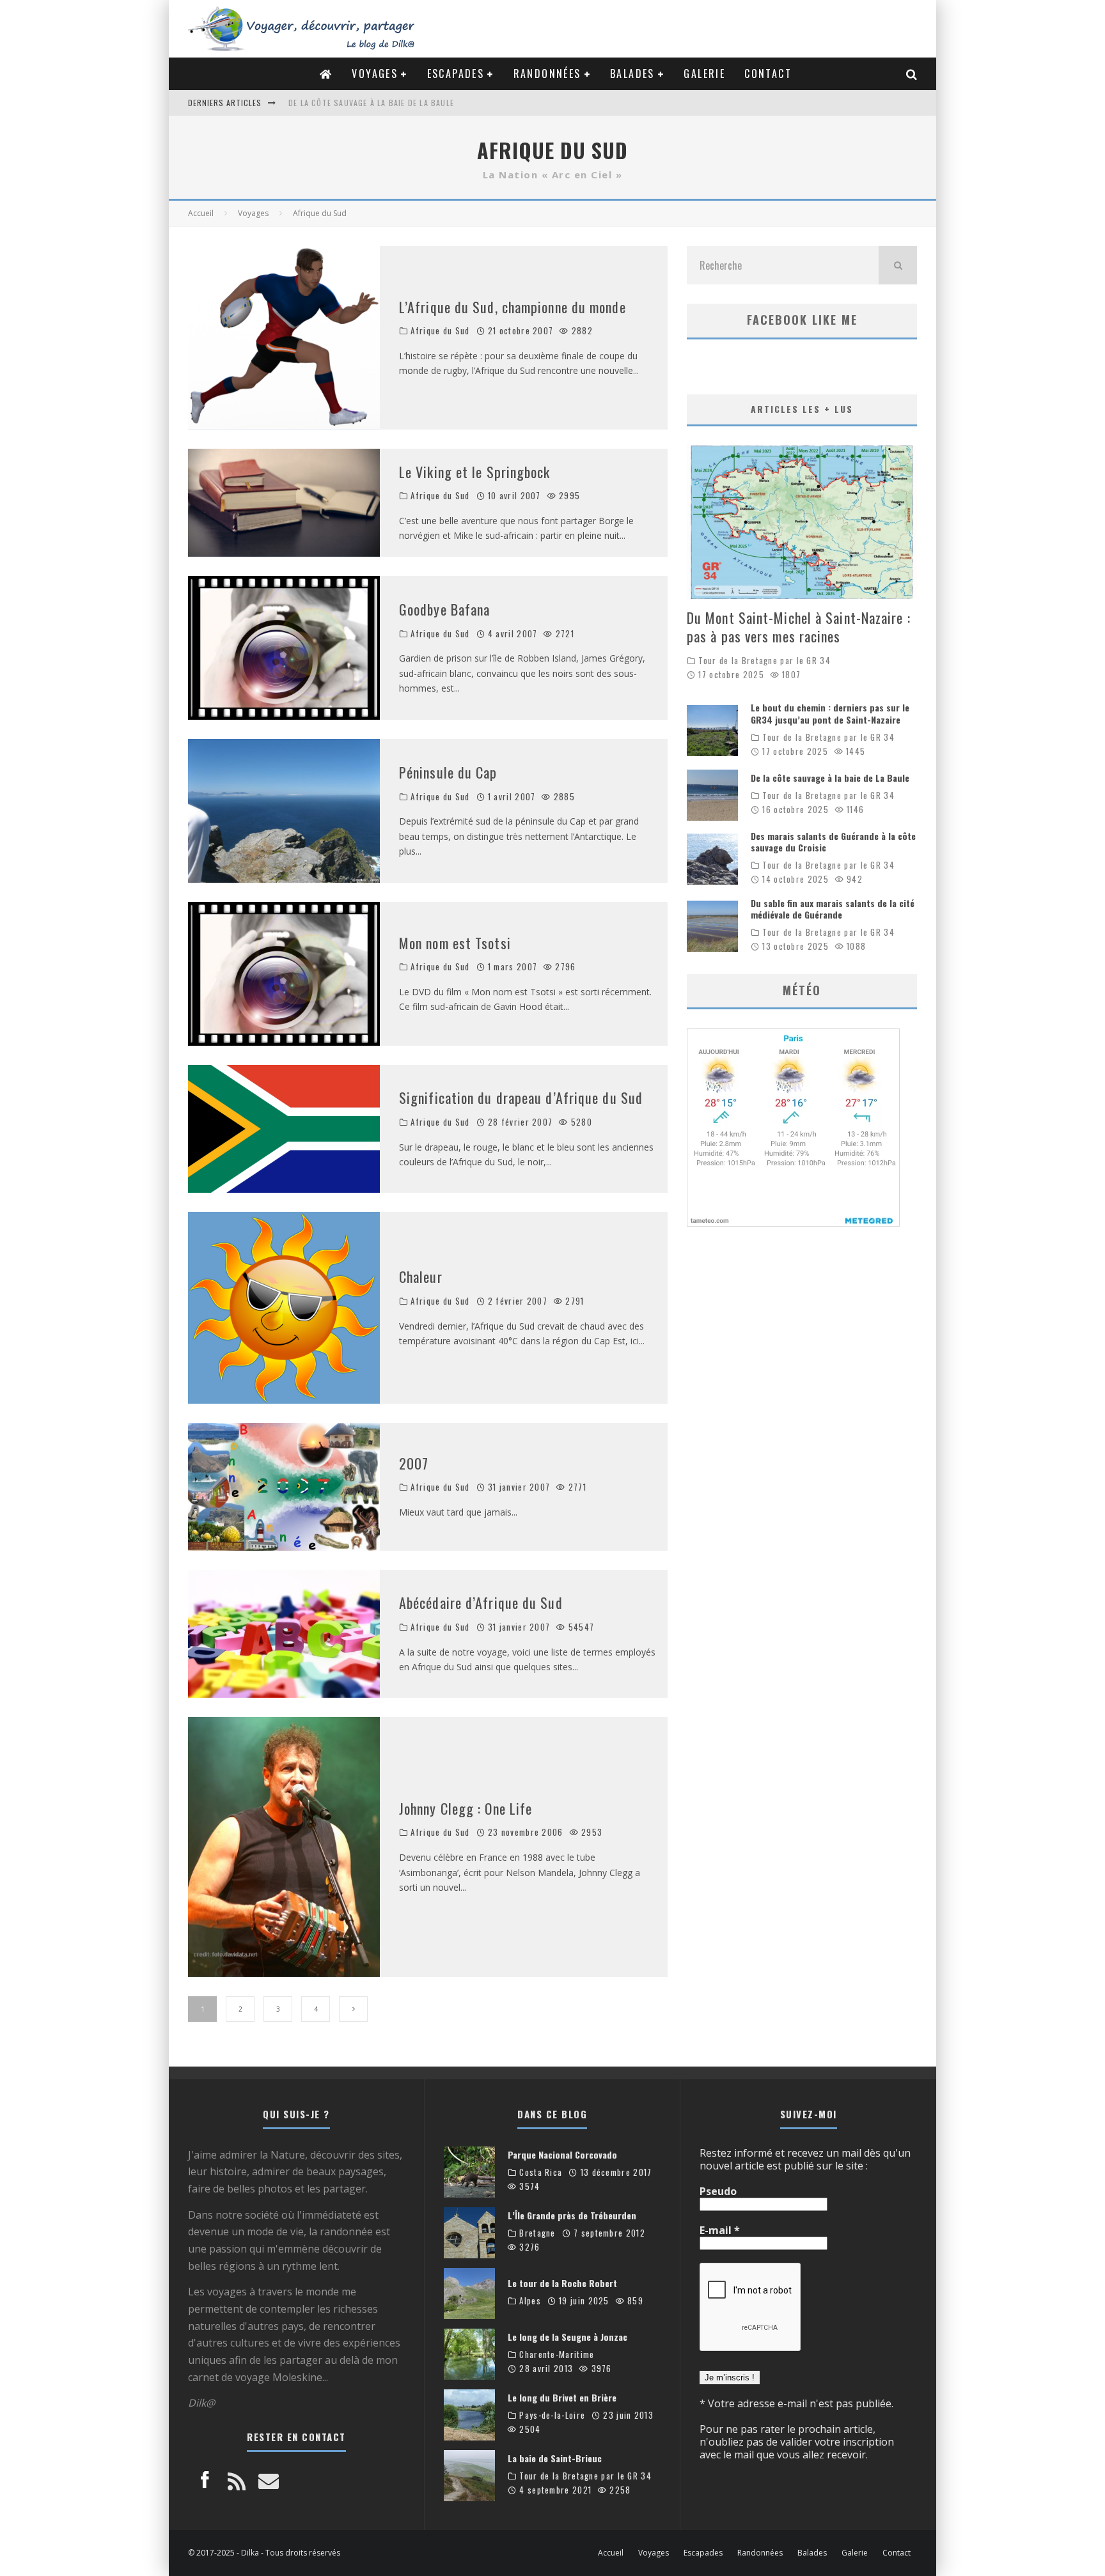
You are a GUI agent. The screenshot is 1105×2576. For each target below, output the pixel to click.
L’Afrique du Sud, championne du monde (513, 307)
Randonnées (547, 74)
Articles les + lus (802, 409)
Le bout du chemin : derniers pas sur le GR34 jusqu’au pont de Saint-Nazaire (830, 713)
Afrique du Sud (440, 331)
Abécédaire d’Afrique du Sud (481, 1602)
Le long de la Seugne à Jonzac (568, 2337)
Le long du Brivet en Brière (562, 2397)
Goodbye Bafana (444, 609)
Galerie (704, 74)
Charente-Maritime (557, 2355)
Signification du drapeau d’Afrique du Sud (521, 1098)
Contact (768, 74)
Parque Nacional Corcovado (562, 2154)
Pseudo (718, 2191)
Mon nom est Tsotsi (455, 943)
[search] (898, 265)
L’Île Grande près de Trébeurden (572, 2215)
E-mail (720, 2230)
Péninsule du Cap (448, 772)
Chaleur (421, 1276)
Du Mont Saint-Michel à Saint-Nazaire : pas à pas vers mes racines (799, 627)
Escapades (456, 74)
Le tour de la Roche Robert (562, 2283)
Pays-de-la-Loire (552, 2415)
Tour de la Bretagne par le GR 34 (764, 661)
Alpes (530, 2301)
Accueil (611, 2553)
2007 (414, 1463)
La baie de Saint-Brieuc (555, 2458)
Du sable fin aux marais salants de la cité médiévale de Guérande (833, 909)
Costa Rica (541, 2172)
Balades (632, 74)
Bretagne (537, 2233)
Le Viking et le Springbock (475, 472)
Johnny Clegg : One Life (466, 1808)
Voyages (375, 74)
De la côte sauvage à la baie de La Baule (830, 778)
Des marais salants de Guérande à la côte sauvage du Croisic (419, 103)
